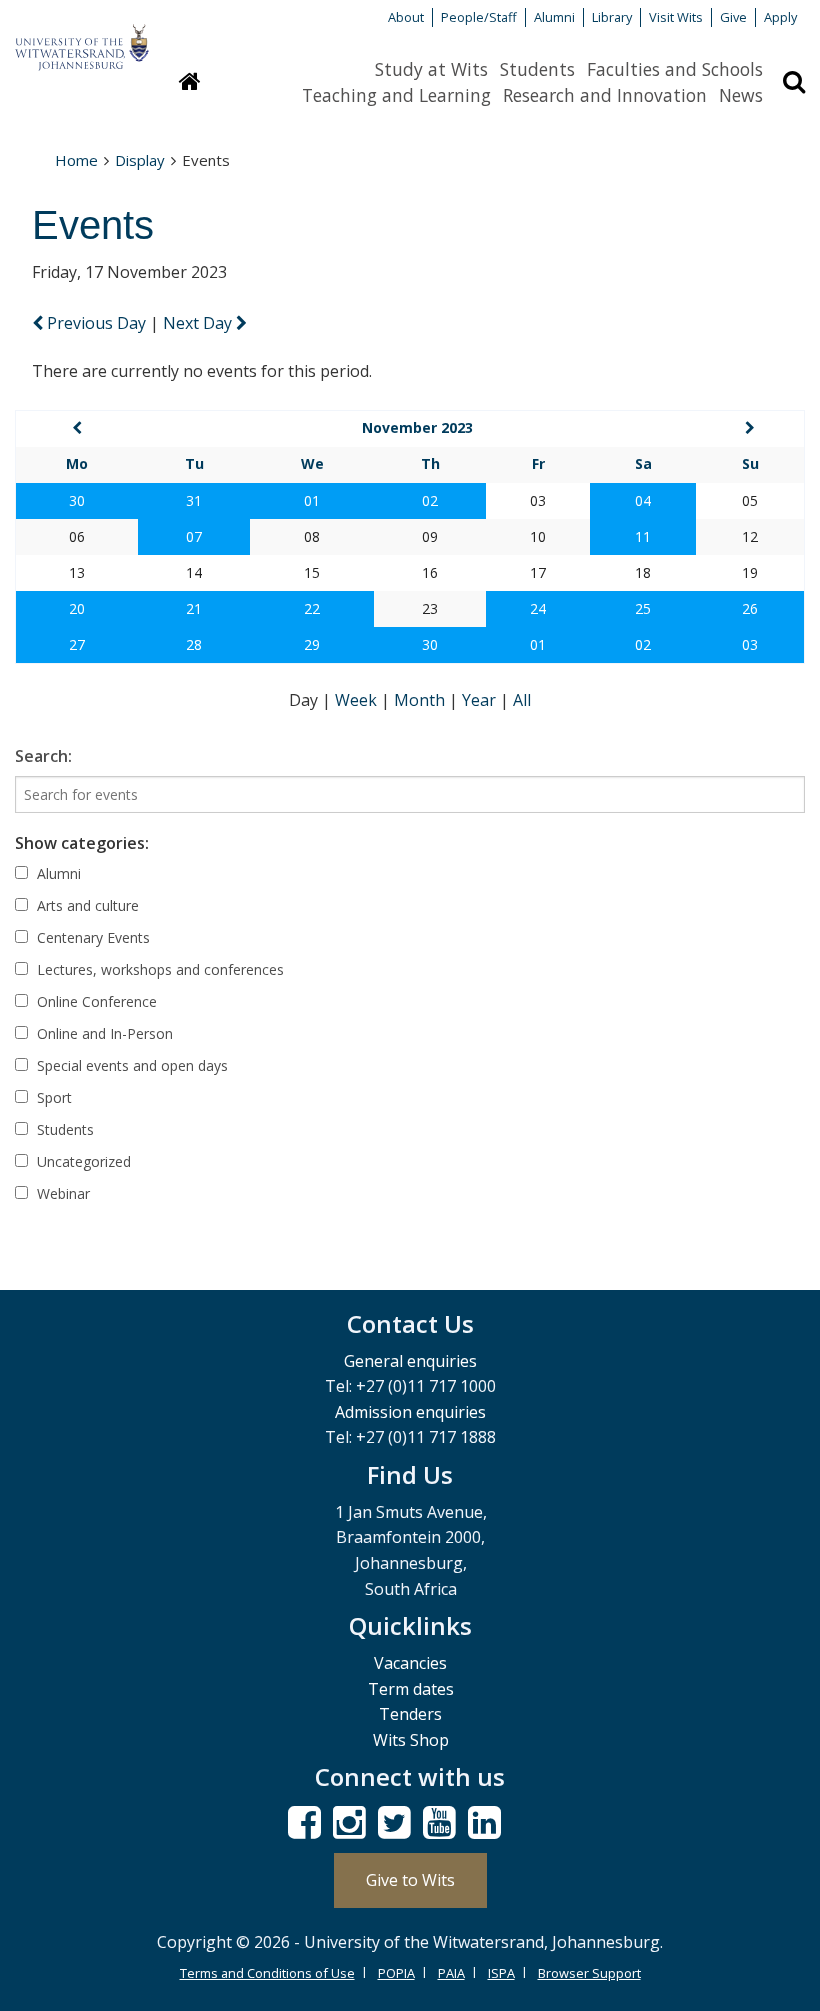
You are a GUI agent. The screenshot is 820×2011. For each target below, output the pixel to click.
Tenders (410, 1714)
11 (643, 536)
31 (194, 500)
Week (358, 700)
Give (733, 17)
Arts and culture (86, 905)
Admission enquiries (410, 1412)
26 (750, 608)
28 (194, 644)
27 (77, 644)
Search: (43, 756)
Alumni (554, 17)
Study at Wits (431, 69)
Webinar (61, 1193)
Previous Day (96, 323)
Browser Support (589, 1973)
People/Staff (479, 17)
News (741, 95)
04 (643, 500)
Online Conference (95, 1001)
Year (481, 700)
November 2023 (417, 427)
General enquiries (410, 1361)
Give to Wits (410, 1880)
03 (750, 644)
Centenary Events (91, 937)
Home (76, 160)
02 (430, 500)
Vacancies (410, 1663)
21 (194, 608)
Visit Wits (676, 17)
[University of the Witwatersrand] (82, 38)
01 (312, 500)
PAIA (451, 1973)
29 (312, 644)
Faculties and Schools (675, 69)
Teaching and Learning (396, 95)
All (522, 700)
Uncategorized (82, 1161)
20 (77, 608)
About (406, 17)
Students (537, 69)
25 (643, 608)
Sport (52, 1097)
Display (140, 160)
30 (77, 500)
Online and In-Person (103, 1033)
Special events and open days (130, 1065)
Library (612, 17)
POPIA (396, 1973)
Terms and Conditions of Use (267, 1973)
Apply (780, 17)
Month (421, 700)
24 (538, 608)
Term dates (411, 1689)
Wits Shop (411, 1740)
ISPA (501, 1973)
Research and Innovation (605, 95)
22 (312, 608)
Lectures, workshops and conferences (158, 969)
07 (194, 536)
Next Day (199, 323)
